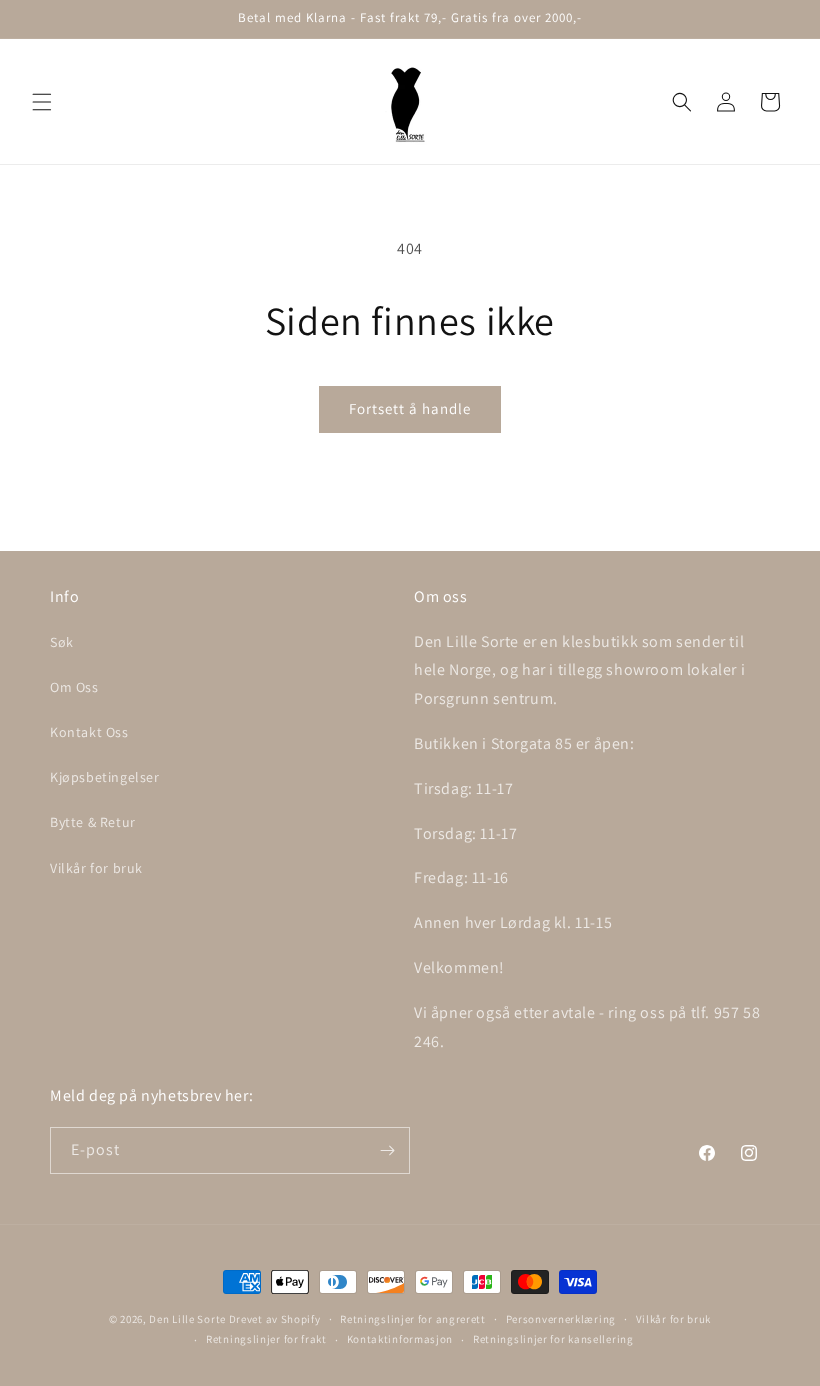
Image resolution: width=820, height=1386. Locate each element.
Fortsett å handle (410, 408)
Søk (62, 642)
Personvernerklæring (561, 1319)
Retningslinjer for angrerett (413, 1319)
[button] (42, 102)
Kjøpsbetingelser (105, 777)
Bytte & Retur (93, 822)
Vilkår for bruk (96, 868)
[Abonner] (387, 1150)
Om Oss (74, 687)
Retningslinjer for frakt (266, 1339)
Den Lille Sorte (187, 1319)
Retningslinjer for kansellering (553, 1339)
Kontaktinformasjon (400, 1339)
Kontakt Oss (89, 732)
